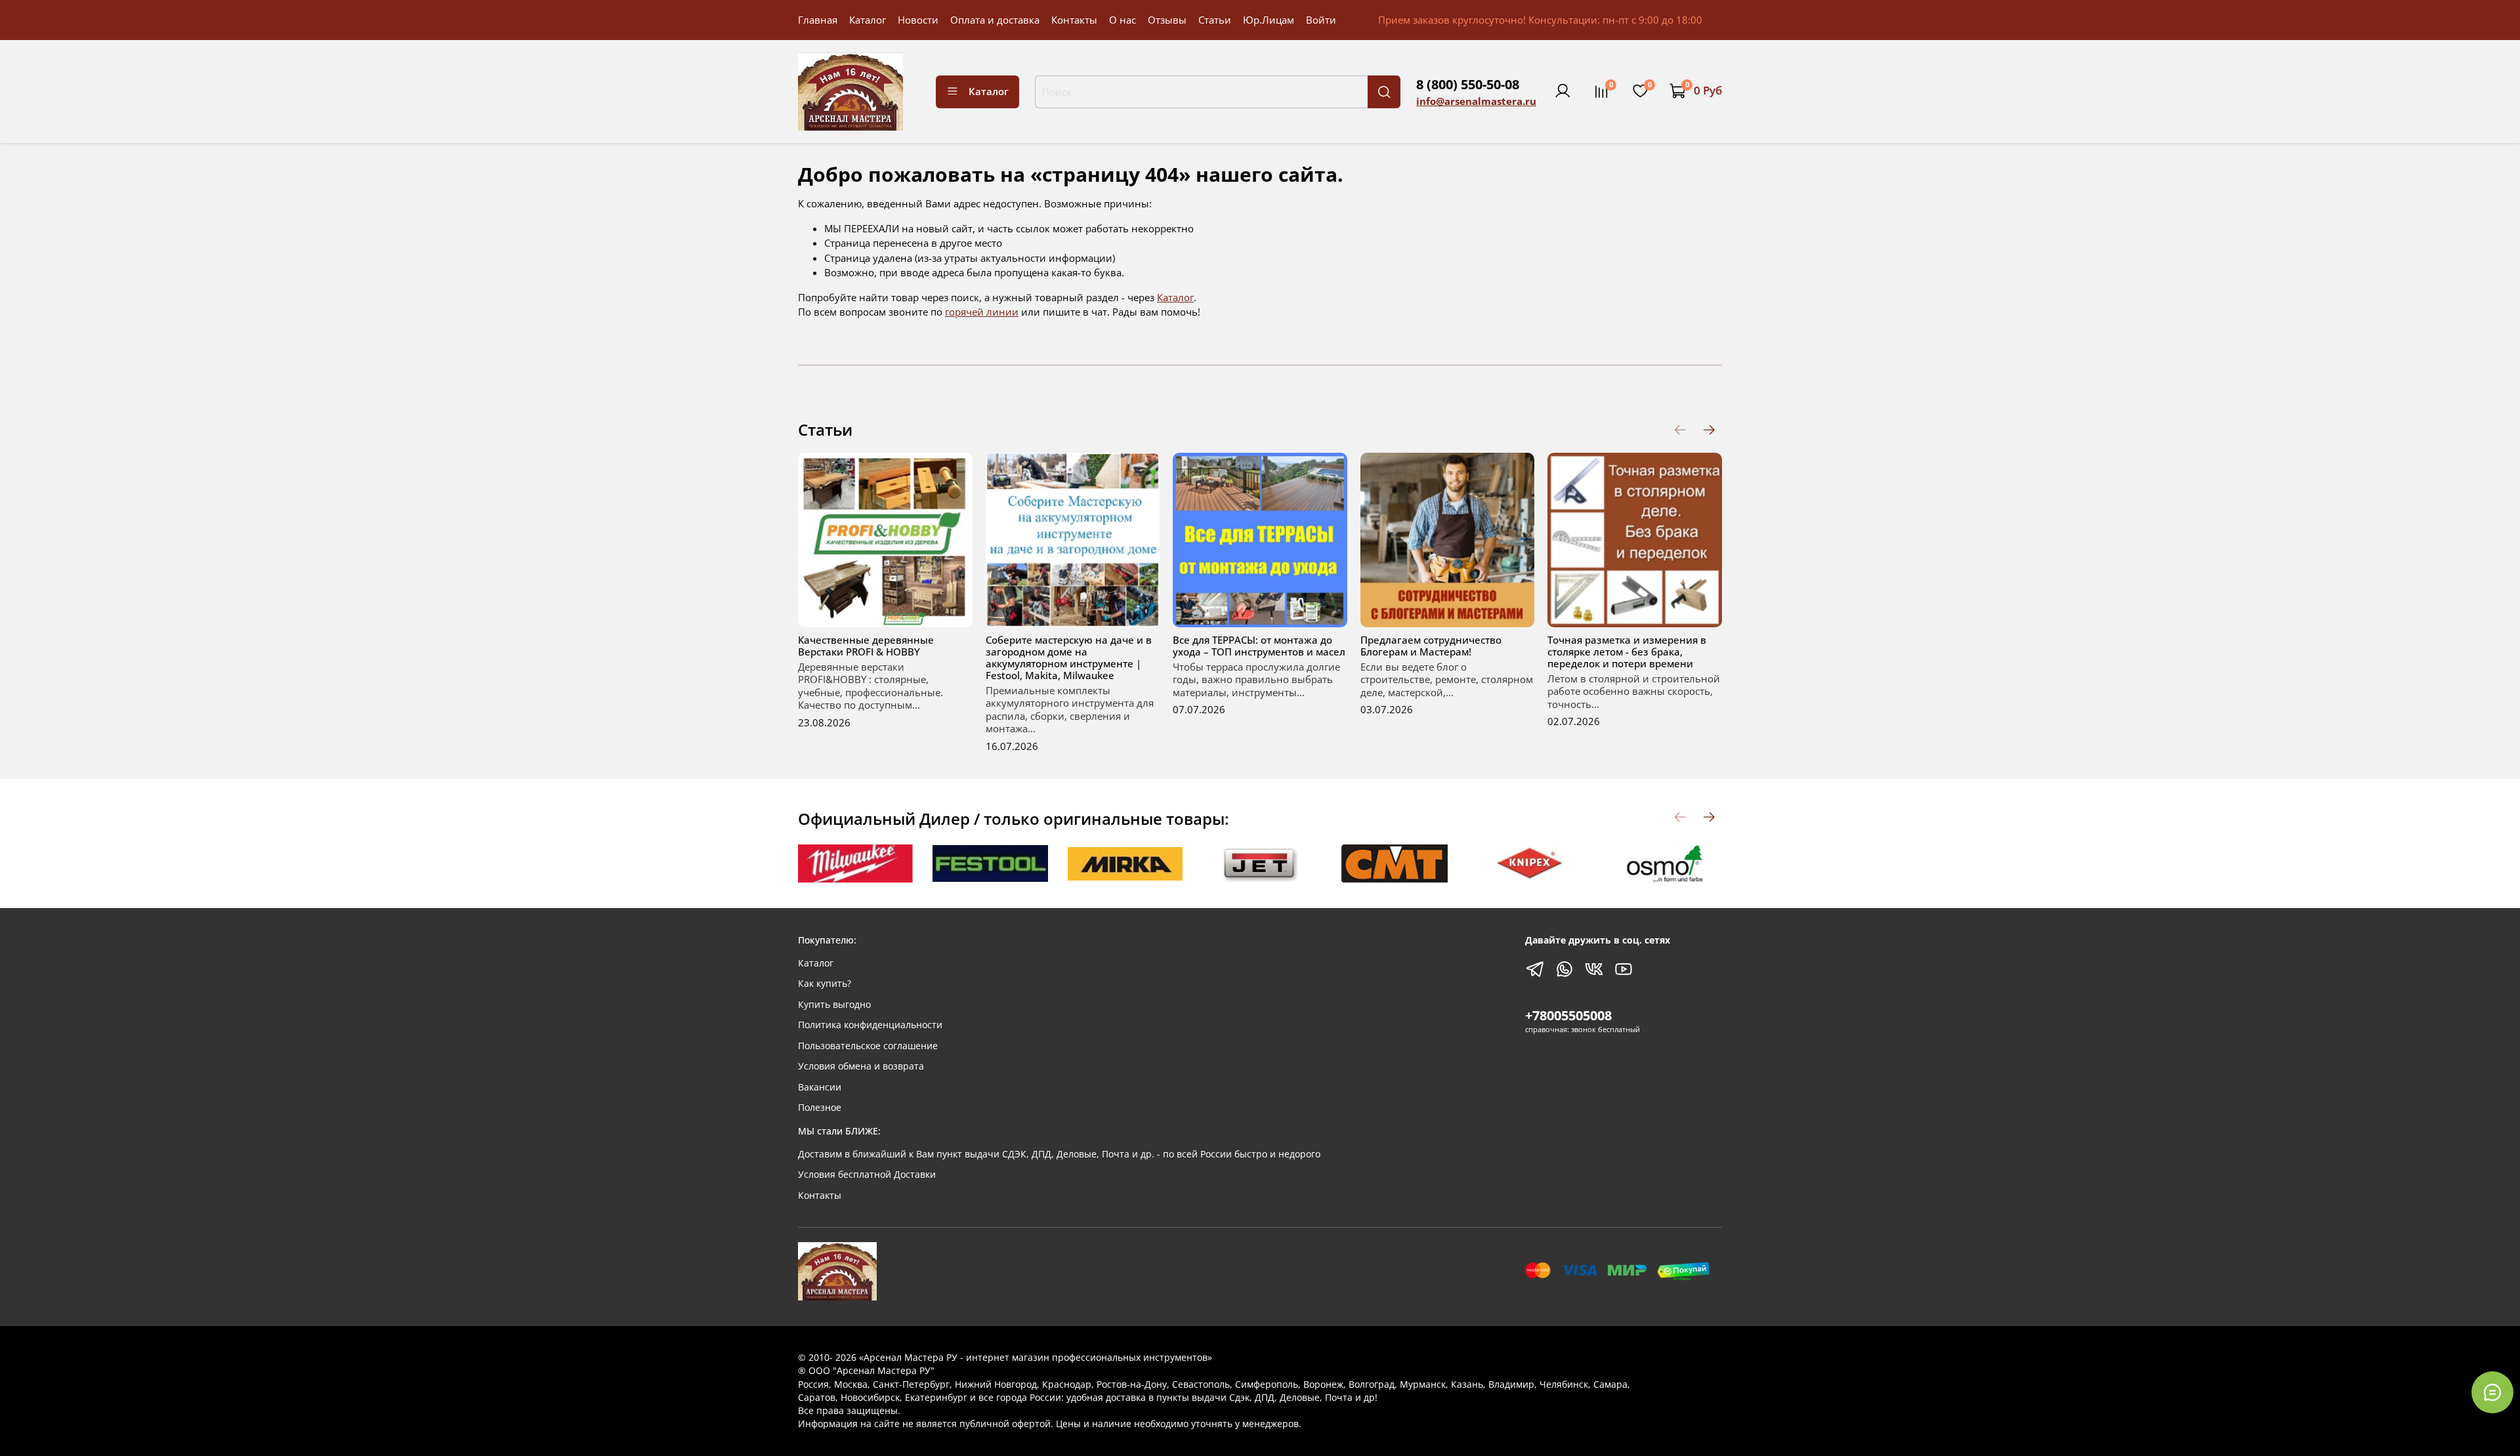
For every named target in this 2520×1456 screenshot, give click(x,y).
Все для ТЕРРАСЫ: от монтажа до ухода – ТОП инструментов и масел (1259, 646)
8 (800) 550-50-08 (1468, 84)
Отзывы (1167, 20)
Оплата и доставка (995, 20)
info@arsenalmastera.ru (1476, 101)
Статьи (1215, 20)
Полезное (820, 1108)
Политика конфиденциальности (870, 1025)
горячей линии (982, 312)
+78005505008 (1568, 1015)
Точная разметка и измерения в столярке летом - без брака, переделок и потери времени (1627, 652)
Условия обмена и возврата (861, 1066)
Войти (1321, 20)
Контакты (1074, 20)
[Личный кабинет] (1563, 91)
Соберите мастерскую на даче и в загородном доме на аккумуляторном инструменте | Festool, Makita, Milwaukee (1069, 657)
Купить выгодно (834, 1005)
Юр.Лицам (1269, 20)
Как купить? (825, 984)
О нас (1123, 20)
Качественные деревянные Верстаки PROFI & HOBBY (866, 646)
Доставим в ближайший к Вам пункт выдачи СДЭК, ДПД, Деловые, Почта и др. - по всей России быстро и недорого (1059, 1154)
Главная (818, 20)
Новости (918, 20)
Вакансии (820, 1087)
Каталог (868, 20)
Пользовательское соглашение (868, 1046)
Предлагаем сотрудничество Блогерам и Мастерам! (1431, 646)
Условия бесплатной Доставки (867, 1175)
